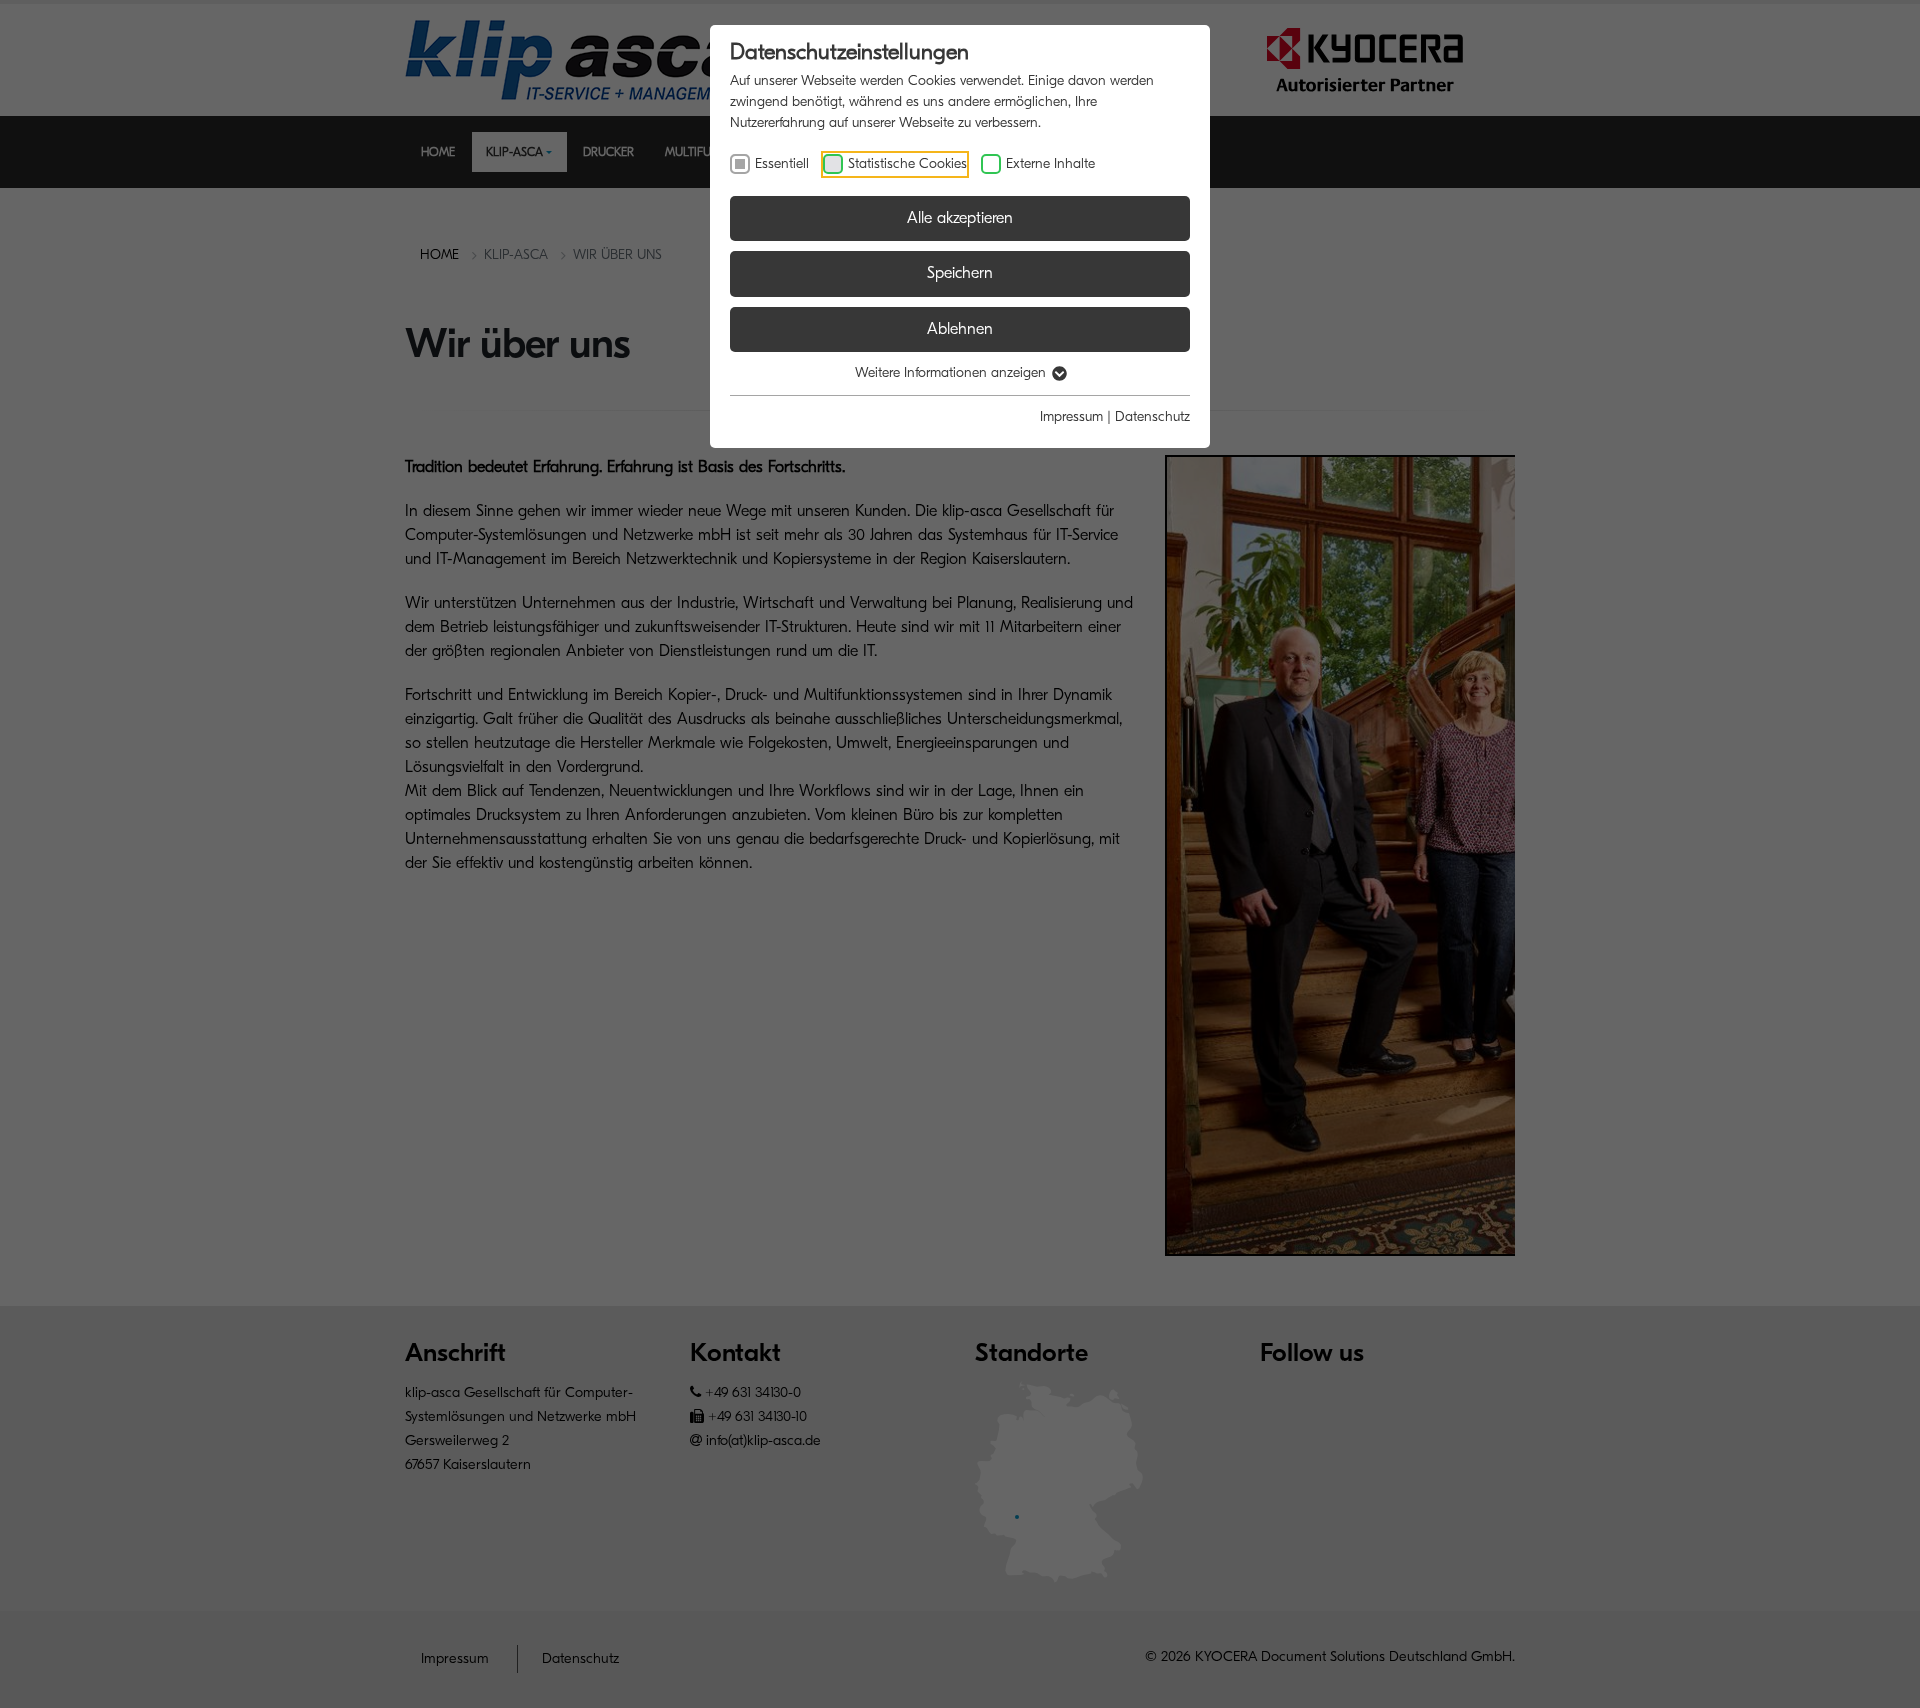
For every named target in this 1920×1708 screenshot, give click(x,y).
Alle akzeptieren (960, 218)
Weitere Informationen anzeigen (952, 372)
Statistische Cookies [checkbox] (907, 163)
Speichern (960, 273)
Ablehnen (960, 329)
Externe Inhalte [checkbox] (1050, 163)
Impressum (1071, 416)
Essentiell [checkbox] (782, 163)
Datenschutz (1152, 416)
